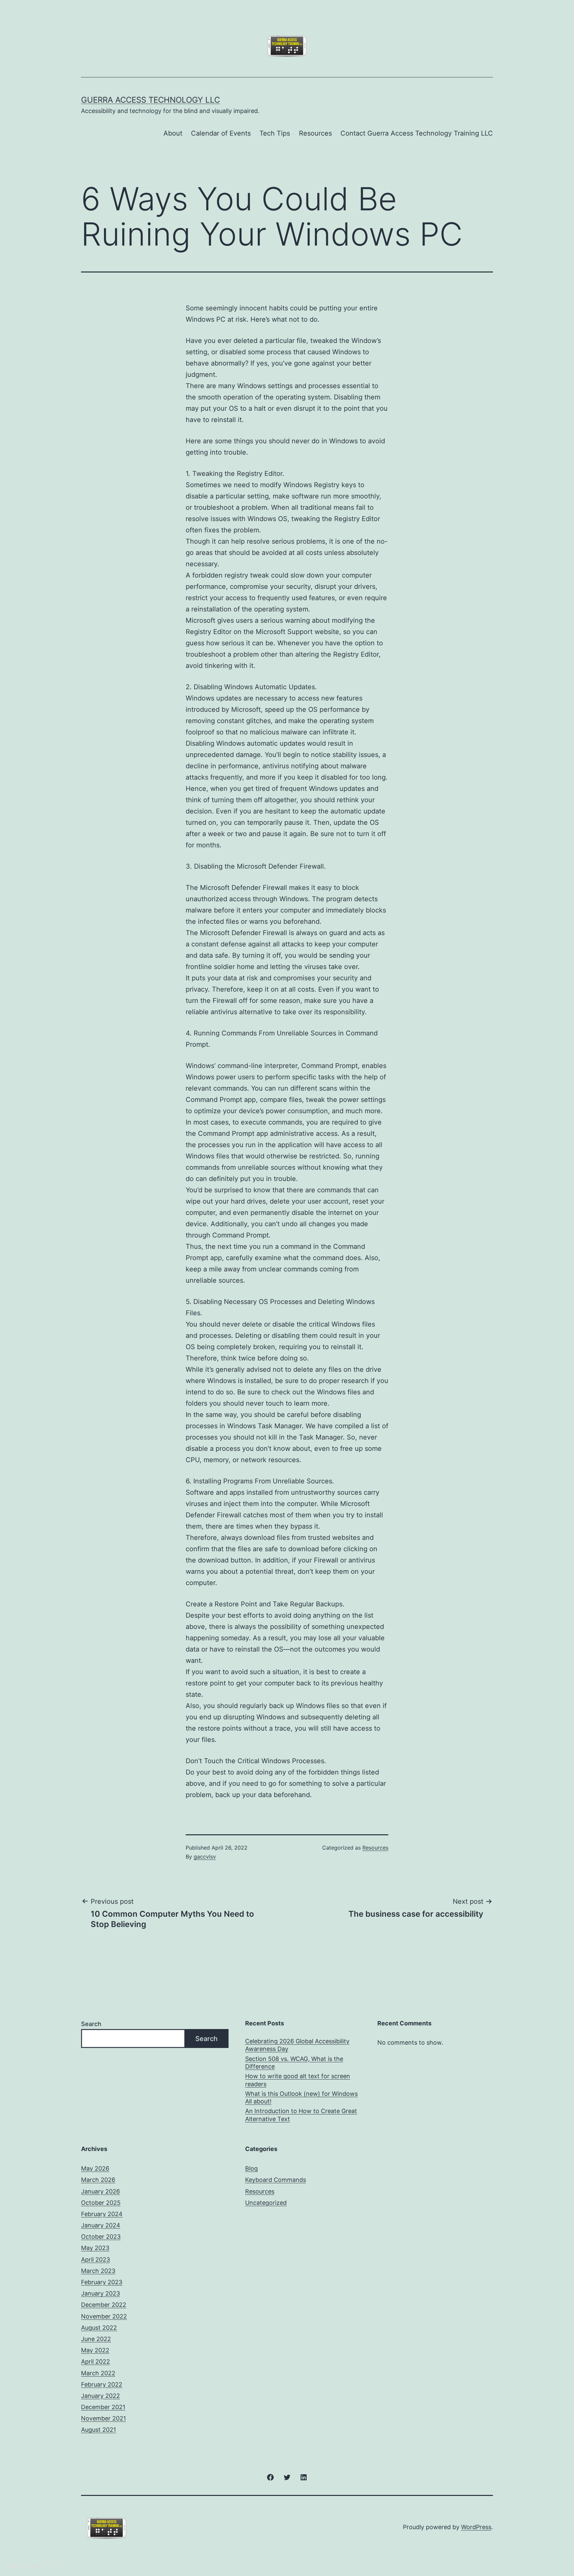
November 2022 (104, 2316)
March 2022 (98, 2373)
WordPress (476, 2527)
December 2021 (103, 2407)
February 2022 (102, 2384)
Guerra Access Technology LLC (150, 100)
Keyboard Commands (276, 2180)
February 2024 (102, 2214)
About (173, 133)
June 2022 (96, 2339)
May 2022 (95, 2350)
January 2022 (100, 2396)
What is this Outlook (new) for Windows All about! (301, 2097)
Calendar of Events (221, 133)
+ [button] (60, 2565)
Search (91, 2024)
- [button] (49, 2565)
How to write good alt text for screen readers (298, 2080)
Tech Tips (275, 133)
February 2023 (102, 2282)
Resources (315, 133)
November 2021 (103, 2418)
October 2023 (101, 2237)
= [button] (72, 2565)
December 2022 (104, 2305)
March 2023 (98, 2271)
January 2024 (101, 2225)
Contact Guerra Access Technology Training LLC (417, 133)
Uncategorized (266, 2203)
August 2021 (98, 2430)
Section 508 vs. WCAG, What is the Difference (294, 2063)
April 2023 (96, 2259)
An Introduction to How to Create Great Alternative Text (301, 2115)
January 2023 (100, 2293)
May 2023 (95, 2248)
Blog (251, 2168)
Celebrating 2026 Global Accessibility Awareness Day (297, 2045)
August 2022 (99, 2328)
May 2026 (95, 2168)
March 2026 (98, 2180)
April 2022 (96, 2361)
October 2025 (101, 2203)
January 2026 (100, 2191)
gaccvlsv (205, 1857)
